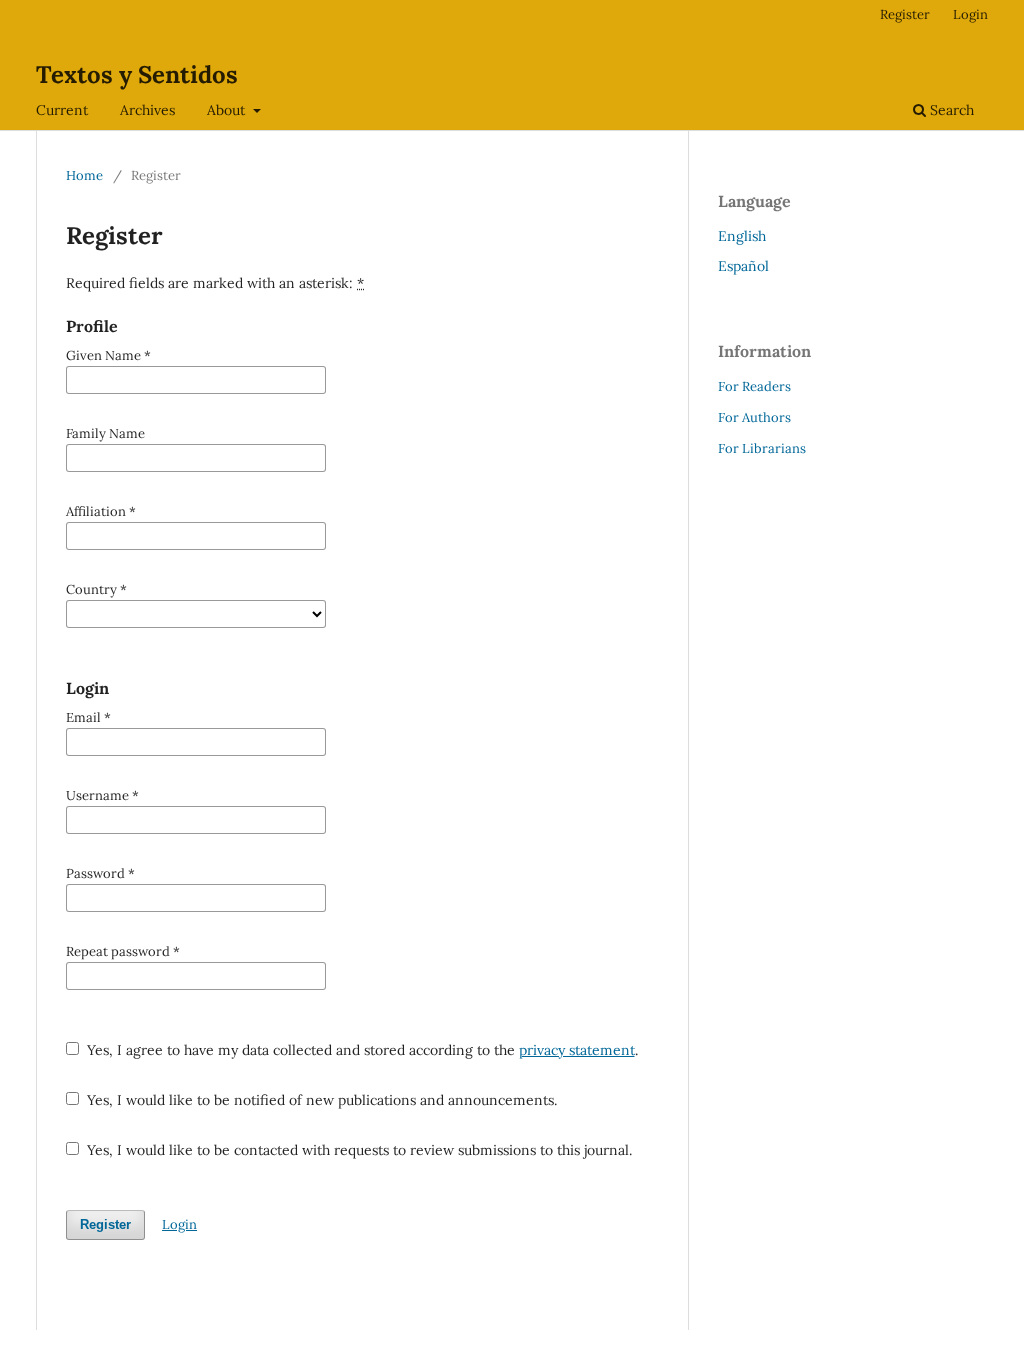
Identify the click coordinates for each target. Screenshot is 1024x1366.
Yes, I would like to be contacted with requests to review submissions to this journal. (357, 1150)
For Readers (754, 386)
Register (905, 14)
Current (62, 110)
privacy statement (577, 1050)
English (742, 236)
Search (950, 110)
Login (970, 14)
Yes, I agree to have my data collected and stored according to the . (360, 1050)
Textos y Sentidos (137, 74)
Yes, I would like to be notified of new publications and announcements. (320, 1100)
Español (743, 266)
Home (84, 175)
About (228, 110)
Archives (147, 110)
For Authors (754, 417)
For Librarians (762, 448)
